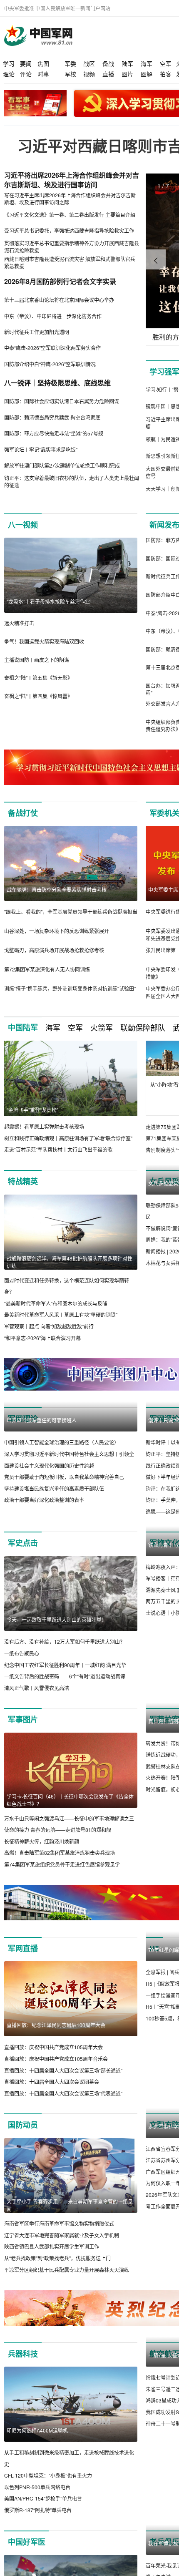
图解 (147, 74)
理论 (9, 74)
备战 (108, 63)
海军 (147, 63)
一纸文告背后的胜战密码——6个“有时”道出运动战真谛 (65, 1775)
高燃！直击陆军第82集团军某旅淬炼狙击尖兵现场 (60, 1951)
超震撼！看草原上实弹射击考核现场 (44, 1126)
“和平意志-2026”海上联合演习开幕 (42, 1349)
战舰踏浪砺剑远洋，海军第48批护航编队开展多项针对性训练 (70, 1273)
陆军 (127, 63)
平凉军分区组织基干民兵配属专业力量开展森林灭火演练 (67, 2368)
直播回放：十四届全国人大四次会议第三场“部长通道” (63, 2168)
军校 (70, 74)
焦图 (43, 63)
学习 (9, 63)
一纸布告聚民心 (22, 1751)
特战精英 (23, 1193)
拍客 (166, 74)
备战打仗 (23, 813)
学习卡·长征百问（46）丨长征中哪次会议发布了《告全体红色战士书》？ (70, 1898)
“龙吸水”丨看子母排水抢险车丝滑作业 (48, 601)
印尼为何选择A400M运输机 (37, 2528)
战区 (89, 63)
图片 (127, 74)
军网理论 (23, 1442)
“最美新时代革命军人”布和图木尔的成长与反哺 (56, 1314)
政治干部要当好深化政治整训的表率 (44, 1598)
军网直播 (23, 2047)
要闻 (26, 63)
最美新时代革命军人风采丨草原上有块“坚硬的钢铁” (61, 1326)
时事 (43, 74)
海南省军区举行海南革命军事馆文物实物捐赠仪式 (59, 2322)
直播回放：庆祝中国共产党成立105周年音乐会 (56, 2157)
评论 (26, 74)
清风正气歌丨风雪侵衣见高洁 (37, 1786)
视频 (89, 74)
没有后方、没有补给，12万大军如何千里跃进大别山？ (65, 1740)
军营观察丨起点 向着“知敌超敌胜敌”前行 (49, 1338)
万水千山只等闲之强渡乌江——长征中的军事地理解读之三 (69, 1916)
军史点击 (23, 1641)
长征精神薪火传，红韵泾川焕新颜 (42, 1939)
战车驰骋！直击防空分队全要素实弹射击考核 (57, 889)
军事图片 (23, 1818)
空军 (166, 63)
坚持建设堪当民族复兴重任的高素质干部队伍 (54, 1586)
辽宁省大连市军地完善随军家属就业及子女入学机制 (62, 2333)
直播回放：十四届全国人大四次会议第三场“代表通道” (63, 2191)
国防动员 (23, 2223)
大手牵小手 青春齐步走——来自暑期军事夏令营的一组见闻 (70, 2303)
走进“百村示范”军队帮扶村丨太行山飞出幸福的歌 (58, 1149)
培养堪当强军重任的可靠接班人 (42, 1518)
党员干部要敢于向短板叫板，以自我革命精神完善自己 (64, 1575)
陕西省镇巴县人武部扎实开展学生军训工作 (52, 2345)
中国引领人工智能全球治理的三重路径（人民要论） (62, 1541)
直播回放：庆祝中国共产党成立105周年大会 (53, 2145)
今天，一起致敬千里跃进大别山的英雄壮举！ (57, 1718)
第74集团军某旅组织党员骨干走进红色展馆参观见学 (62, 1962)
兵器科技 (23, 2452)
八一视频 (23, 525)
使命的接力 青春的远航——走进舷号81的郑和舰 (58, 1928)
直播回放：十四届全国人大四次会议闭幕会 (52, 2180)
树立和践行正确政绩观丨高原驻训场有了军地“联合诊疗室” (68, 1138)
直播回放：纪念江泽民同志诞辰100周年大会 (56, 2123)
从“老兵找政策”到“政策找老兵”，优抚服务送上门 (57, 2356)
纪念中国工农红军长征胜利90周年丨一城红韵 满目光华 (65, 1763)
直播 (108, 74)
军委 (70, 63)
